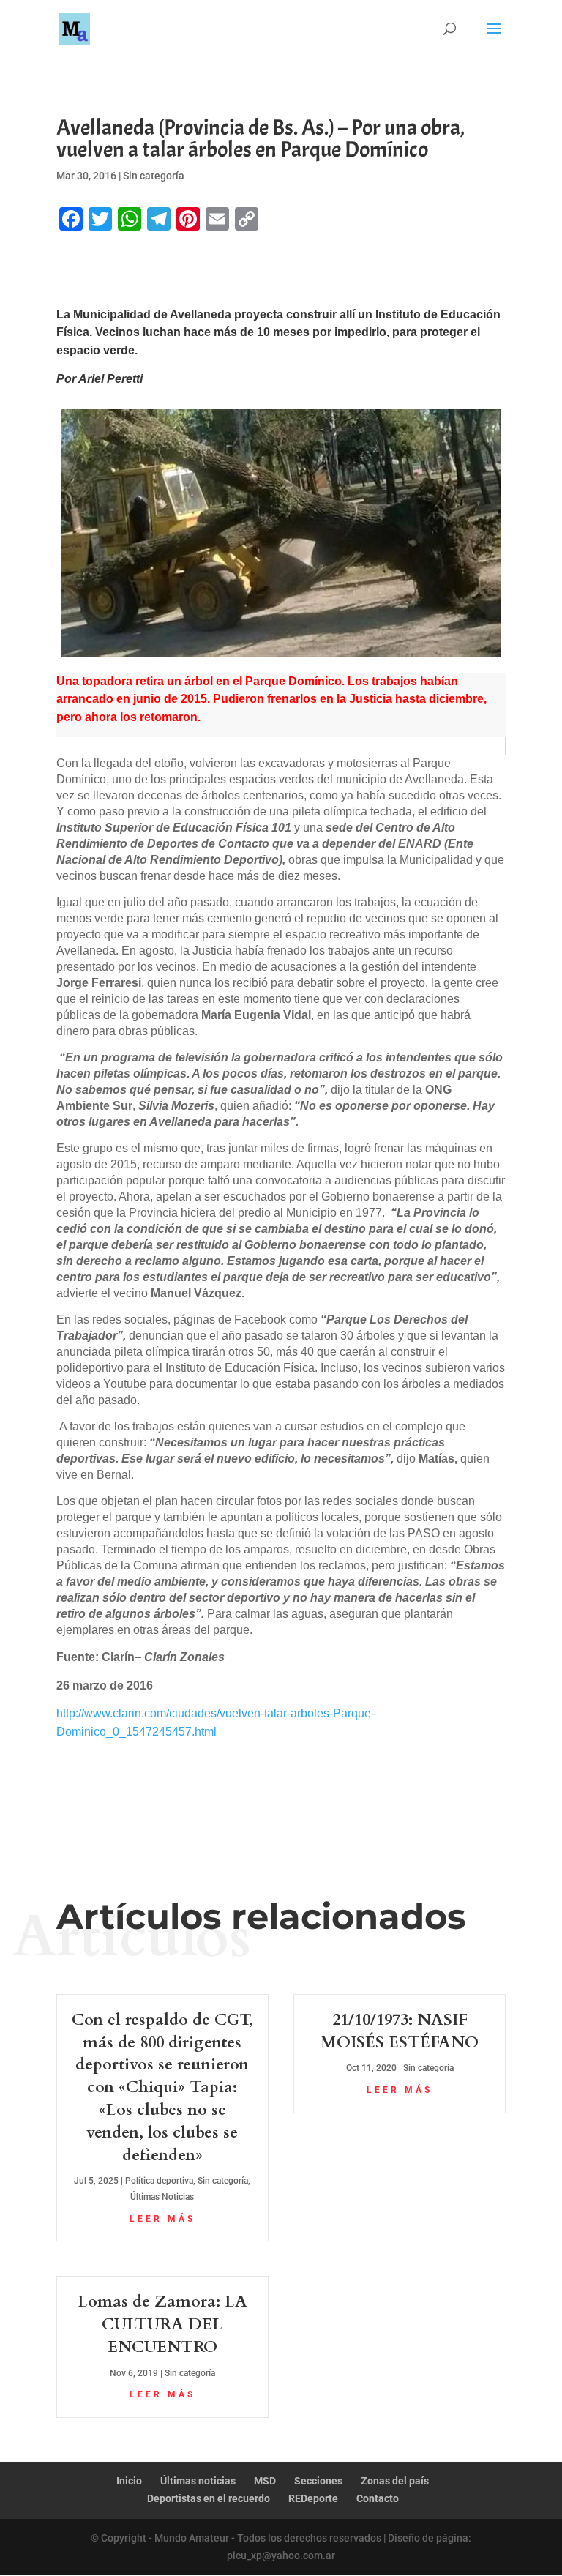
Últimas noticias (198, 2481)
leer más (162, 2219)
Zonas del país (395, 2481)
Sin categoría (154, 176)
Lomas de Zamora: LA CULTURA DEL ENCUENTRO (162, 2324)
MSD (265, 2481)
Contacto (378, 2498)
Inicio (129, 2481)
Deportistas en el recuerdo (209, 2498)
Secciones (318, 2481)
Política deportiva (159, 2181)
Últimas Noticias (162, 2197)
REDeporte (313, 2498)
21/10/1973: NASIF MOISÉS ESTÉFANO (400, 2031)
